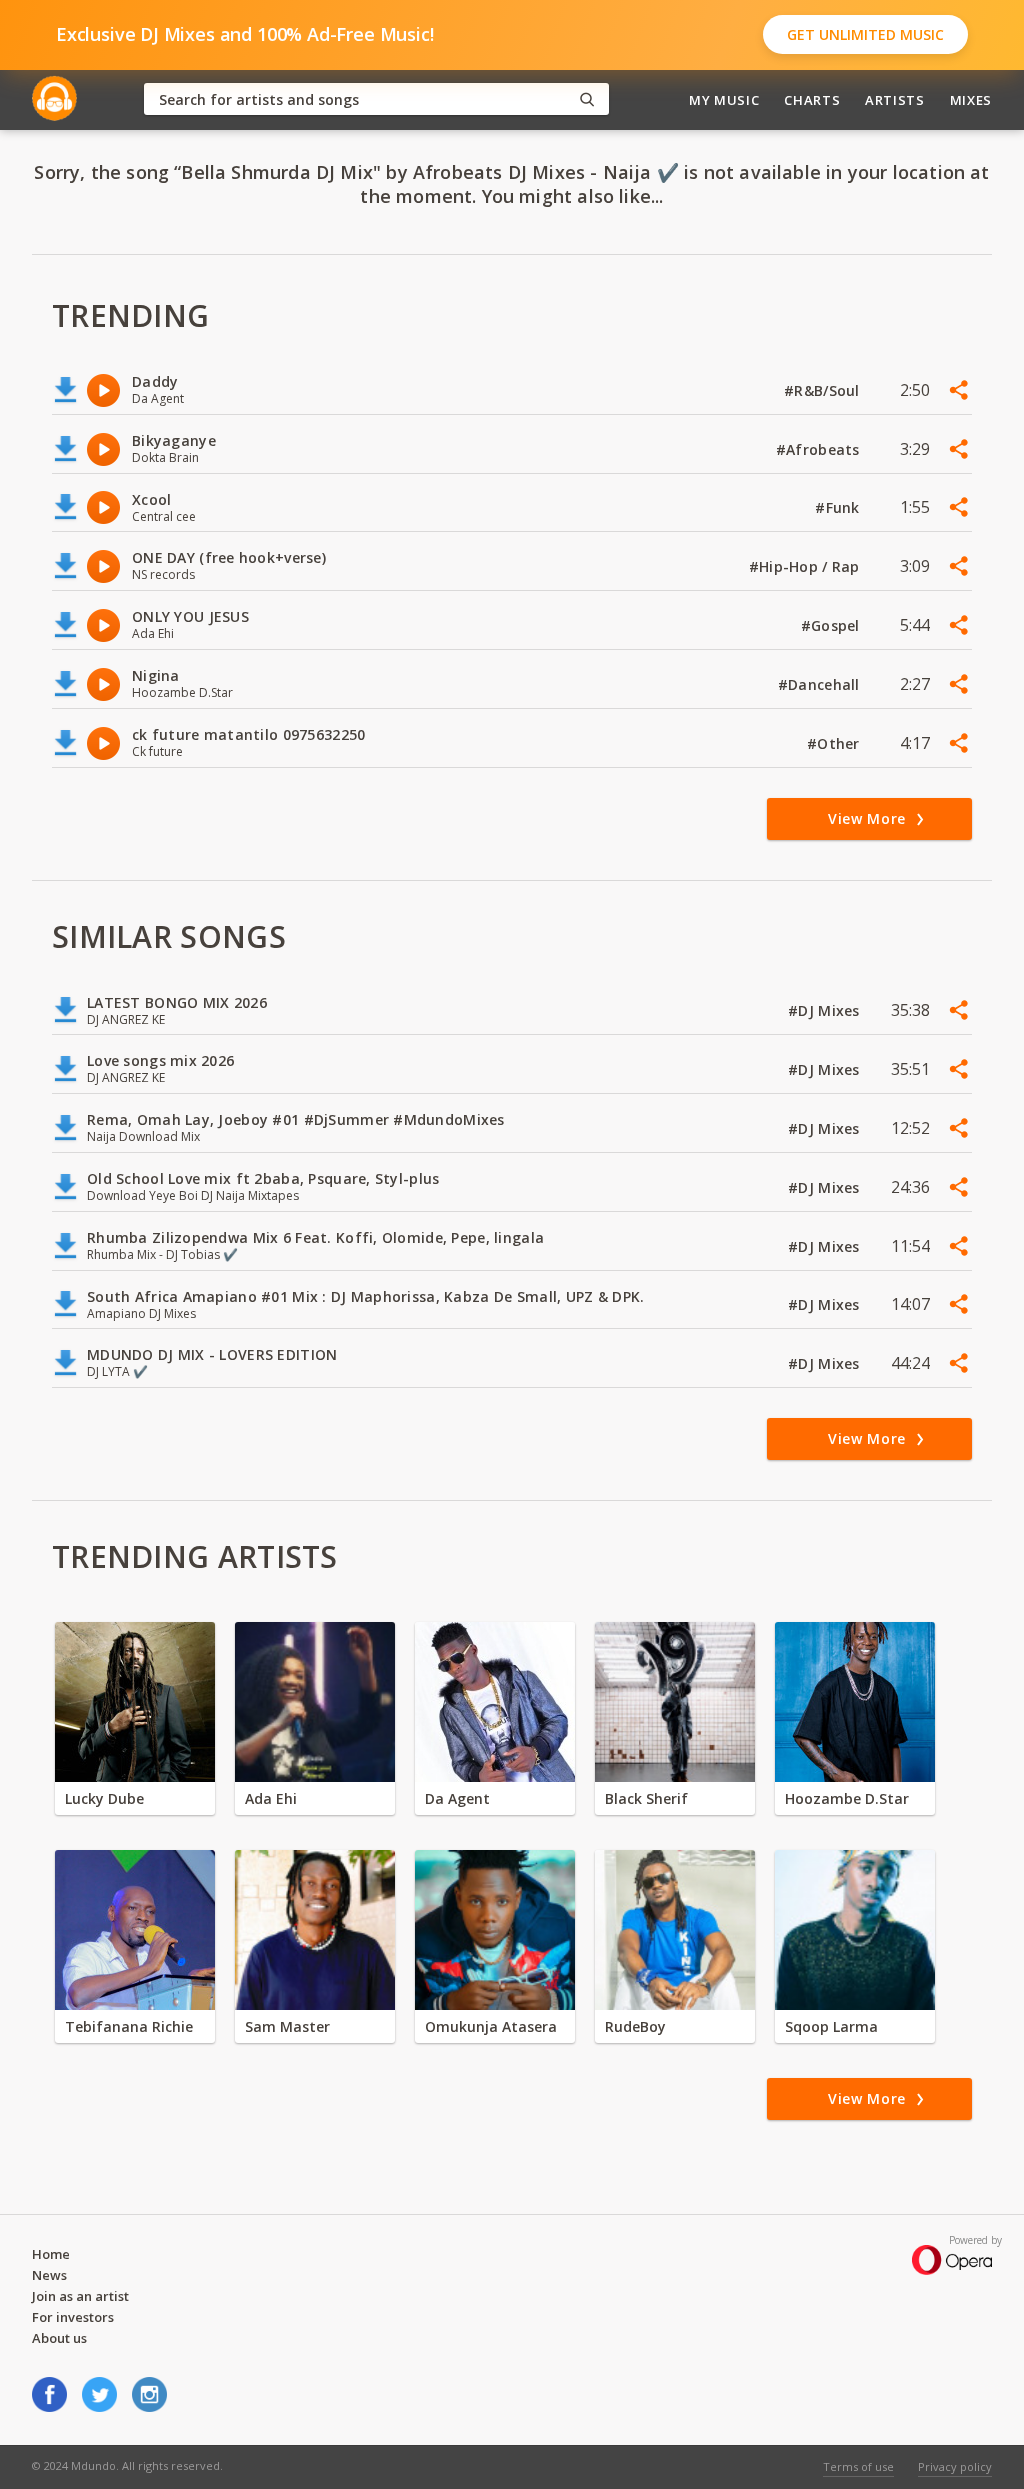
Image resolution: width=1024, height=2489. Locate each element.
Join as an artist (80, 2296)
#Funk (839, 507)
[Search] (587, 99)
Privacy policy (955, 2466)
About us (59, 2338)
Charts (812, 100)
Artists (895, 100)
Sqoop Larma (831, 2026)
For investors (73, 2317)
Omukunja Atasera (491, 2026)
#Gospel (832, 625)
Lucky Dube (104, 1798)
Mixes (971, 100)
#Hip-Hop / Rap (806, 566)
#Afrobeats (820, 449)
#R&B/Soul (824, 390)
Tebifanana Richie (129, 2026)
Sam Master (287, 2026)
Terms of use (858, 2466)
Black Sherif (646, 1798)
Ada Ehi (271, 1798)
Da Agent (457, 1798)
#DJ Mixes (826, 1010)
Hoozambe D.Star (847, 1798)
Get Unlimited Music (865, 34)
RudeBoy (635, 2026)
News (49, 2275)
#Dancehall (821, 684)
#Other (835, 743)
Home (51, 2254)
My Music (724, 100)
